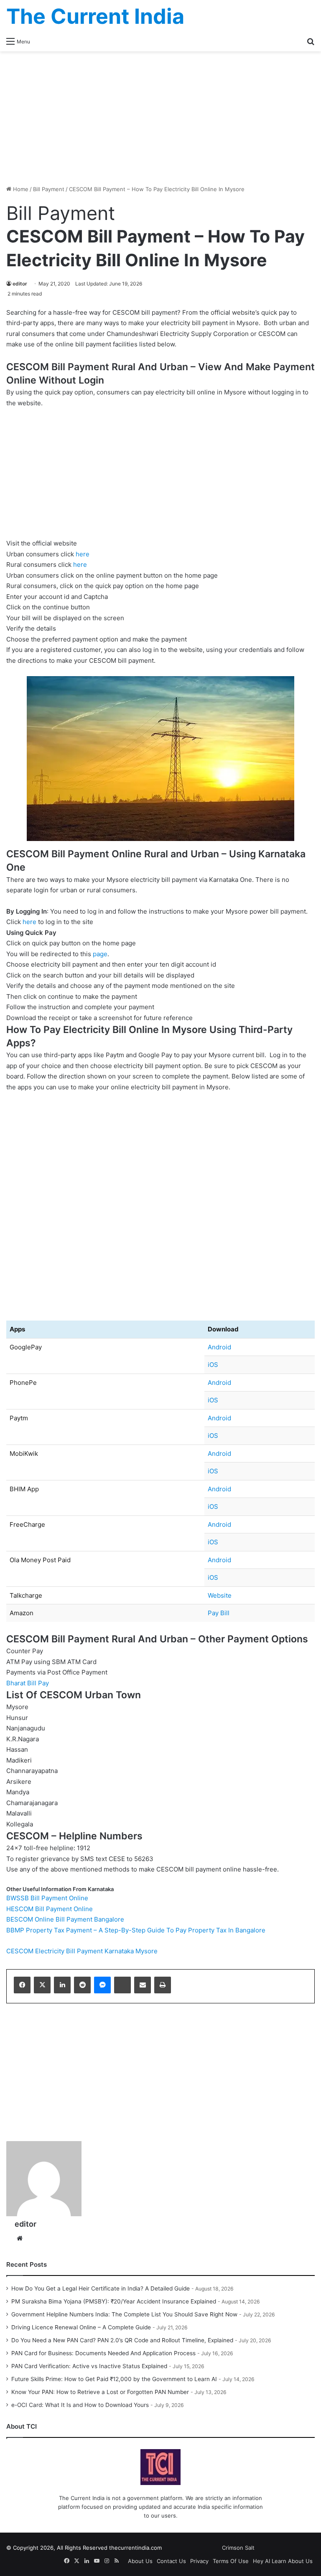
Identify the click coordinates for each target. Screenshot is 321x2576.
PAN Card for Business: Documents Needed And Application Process (103, 2353)
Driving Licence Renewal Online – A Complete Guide (81, 2327)
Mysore (146, 1951)
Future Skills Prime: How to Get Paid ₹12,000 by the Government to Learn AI (114, 2379)
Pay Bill (219, 1613)
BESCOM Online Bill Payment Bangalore (65, 1919)
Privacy (199, 2561)
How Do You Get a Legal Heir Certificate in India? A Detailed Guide (101, 2288)
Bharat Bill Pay (28, 1683)
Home (20, 189)
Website (220, 1595)
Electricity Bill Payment (69, 1951)
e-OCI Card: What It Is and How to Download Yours (80, 2405)
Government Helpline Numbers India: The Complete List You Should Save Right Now (124, 2314)
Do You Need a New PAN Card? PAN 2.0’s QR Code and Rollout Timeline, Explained (122, 2340)
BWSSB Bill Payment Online (47, 1898)
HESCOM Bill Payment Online (50, 1909)
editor (20, 284)
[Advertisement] (160, 118)
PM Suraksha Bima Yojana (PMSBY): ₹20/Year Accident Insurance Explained (114, 2301)
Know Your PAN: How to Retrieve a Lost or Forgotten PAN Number (100, 2392)
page (100, 954)
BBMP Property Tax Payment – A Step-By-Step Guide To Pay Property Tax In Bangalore (136, 1930)
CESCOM (20, 1951)
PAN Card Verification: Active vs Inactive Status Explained (89, 2366)
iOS (213, 1365)
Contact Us (171, 2561)
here (83, 554)
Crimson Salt (238, 2548)
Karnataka (119, 1951)
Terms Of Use (231, 2561)
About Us (140, 2561)
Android (219, 1347)
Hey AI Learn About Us (283, 2561)
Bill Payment (49, 189)
